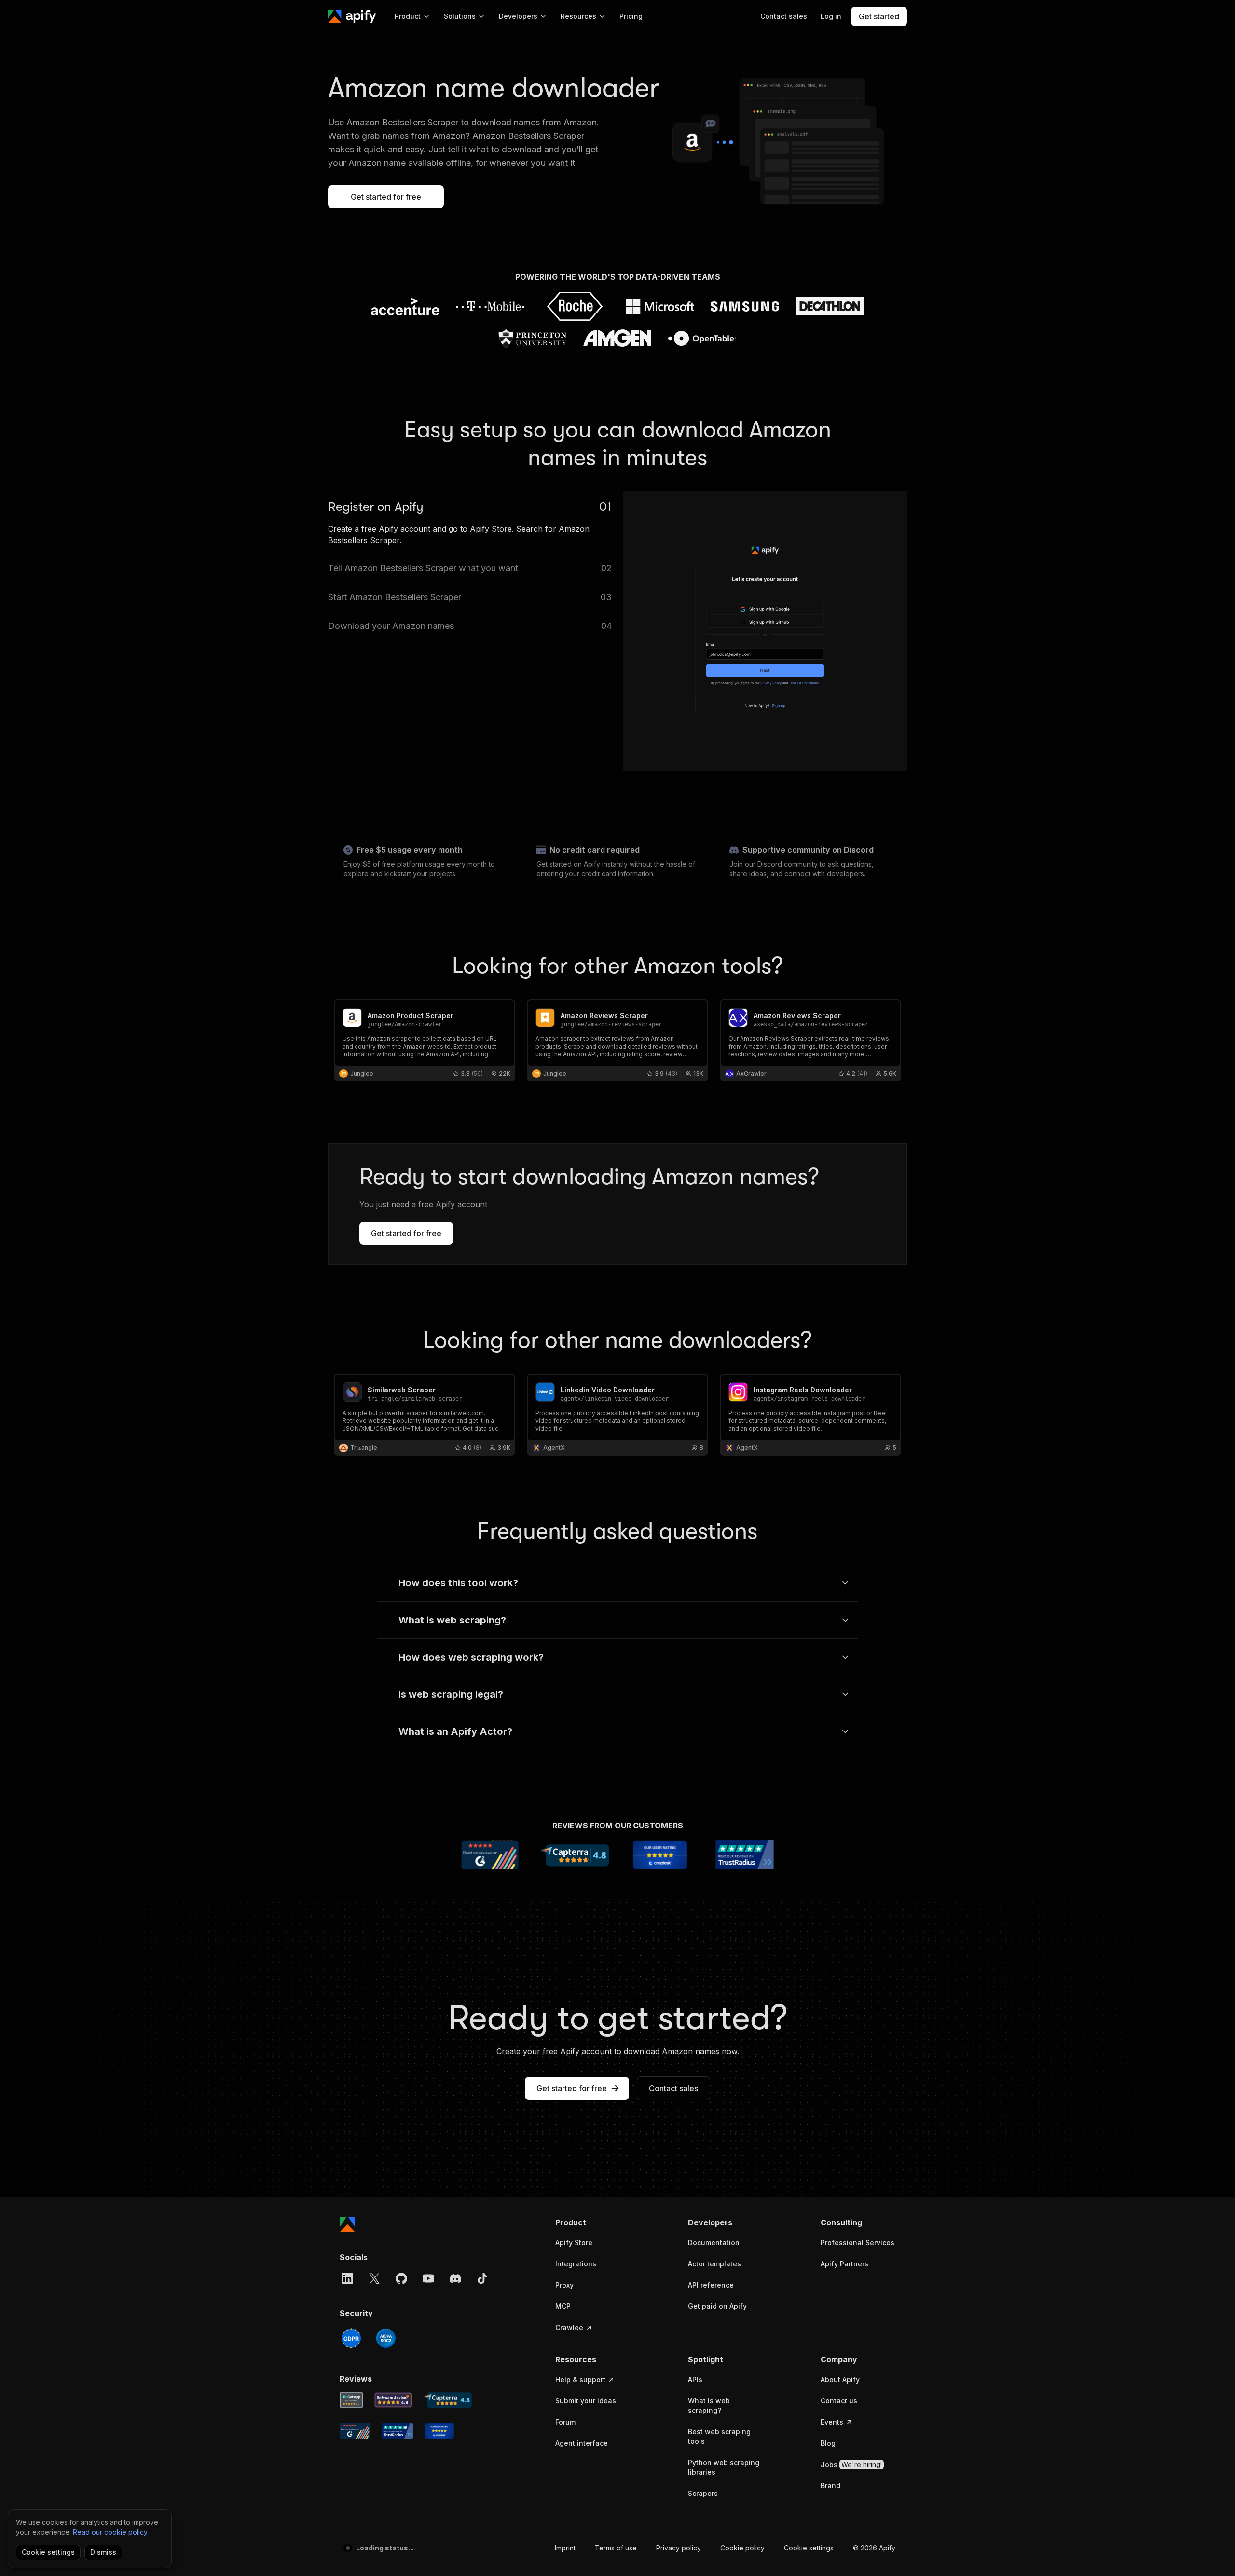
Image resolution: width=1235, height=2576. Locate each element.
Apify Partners (844, 2264)
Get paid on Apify (717, 2306)
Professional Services (858, 2242)
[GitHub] (401, 2278)
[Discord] (455, 2278)
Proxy (564, 2285)
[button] (593, 2222)
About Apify (840, 2379)
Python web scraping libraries (724, 2467)
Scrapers (703, 2493)
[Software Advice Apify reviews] (393, 2400)
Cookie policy (742, 2548)
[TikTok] (482, 2278)
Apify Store (574, 2242)
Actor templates (714, 2264)
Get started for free (386, 197)
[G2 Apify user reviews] (355, 2431)
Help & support (580, 2379)
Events (832, 2422)
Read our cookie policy (110, 2532)
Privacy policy (679, 2548)
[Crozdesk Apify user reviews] (439, 2431)
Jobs (851, 2464)
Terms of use (616, 2548)
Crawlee (569, 2327)
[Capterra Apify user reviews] (448, 2400)
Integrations (576, 2264)
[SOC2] (386, 2338)
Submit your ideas (586, 2401)
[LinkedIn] (347, 2278)
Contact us (839, 2401)
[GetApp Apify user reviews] (351, 2400)
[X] (374, 2278)
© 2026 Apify (874, 2548)
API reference (711, 2285)
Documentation (714, 2242)
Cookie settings (809, 2548)
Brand (830, 2486)
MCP (563, 2306)
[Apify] (352, 16)
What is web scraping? (709, 2406)
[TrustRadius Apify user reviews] (398, 2431)
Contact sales (673, 2088)
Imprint (565, 2548)
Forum (565, 2422)
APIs (695, 2379)
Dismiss (103, 2552)
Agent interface (582, 2443)
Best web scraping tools (719, 2436)
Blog (828, 2443)
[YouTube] (428, 2278)
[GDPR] (351, 2338)
